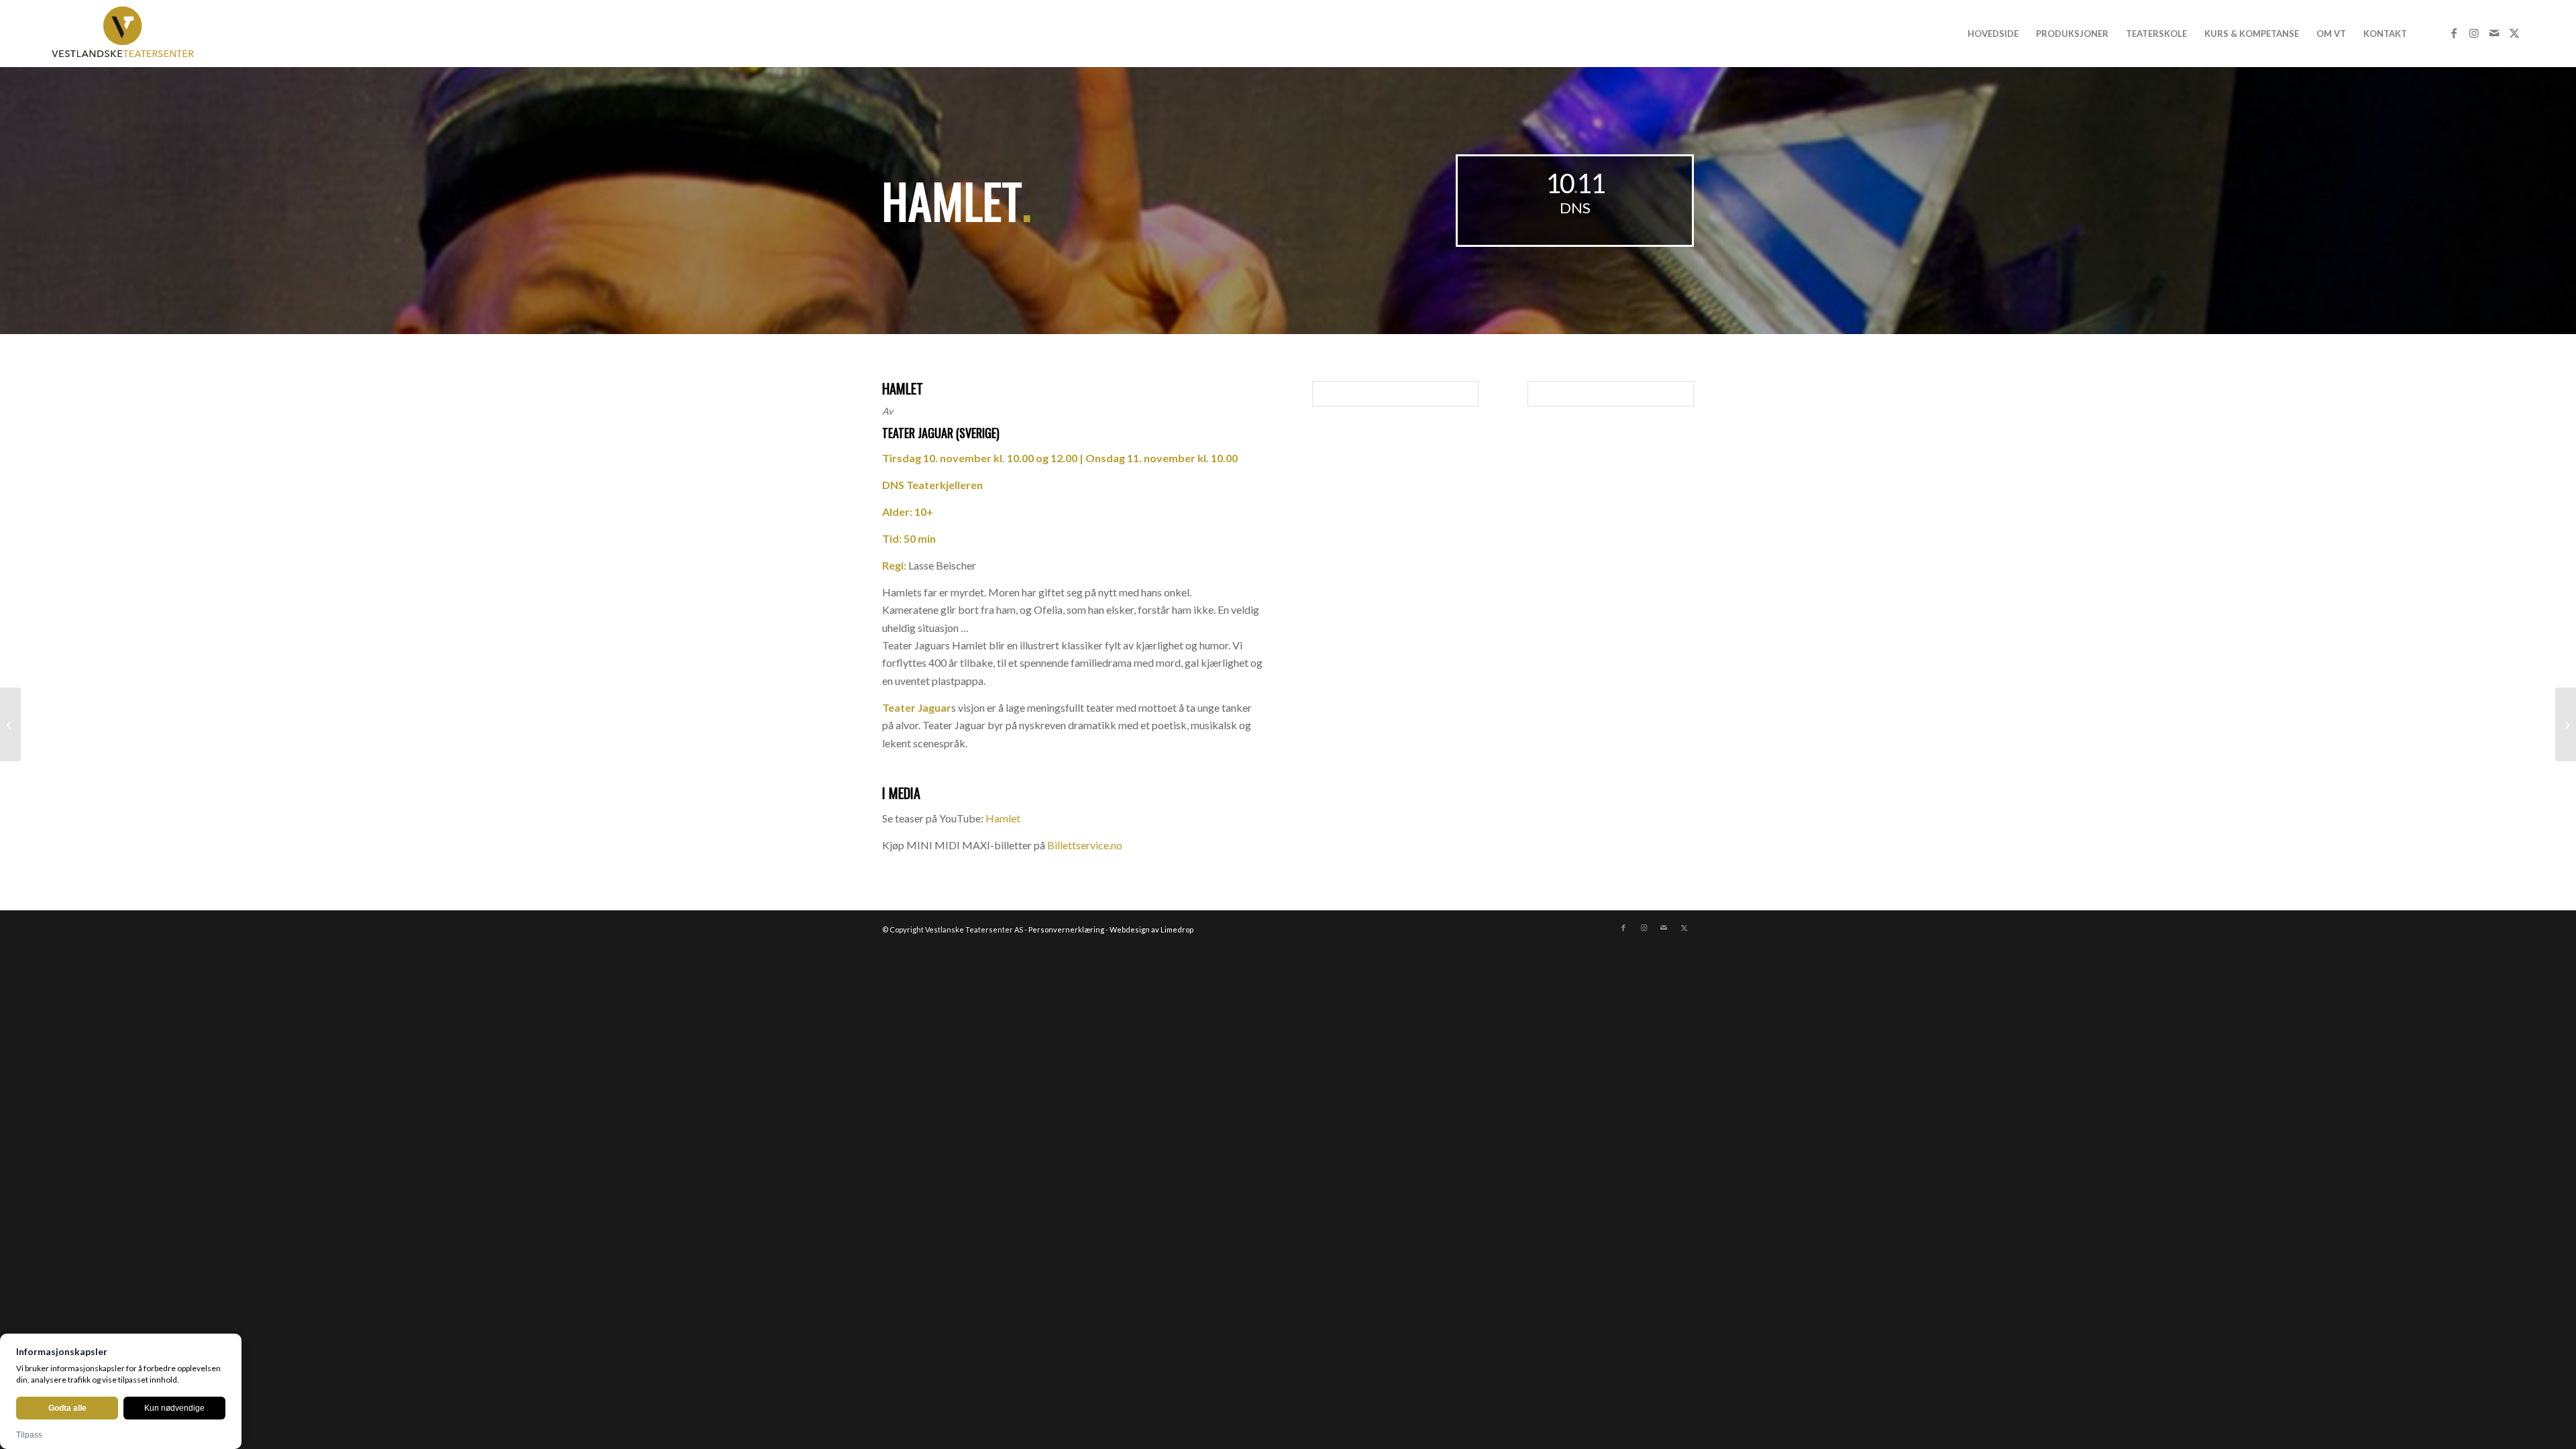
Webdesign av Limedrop (1151, 929)
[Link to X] (2514, 33)
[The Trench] (10, 724)
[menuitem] (1993, 34)
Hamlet (1003, 818)
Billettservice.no (1085, 845)
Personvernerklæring (1066, 929)
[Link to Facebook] (2454, 33)
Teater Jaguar (918, 433)
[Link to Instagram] (2474, 33)
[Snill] (2566, 724)
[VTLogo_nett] (126, 34)
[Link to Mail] (2494, 33)
